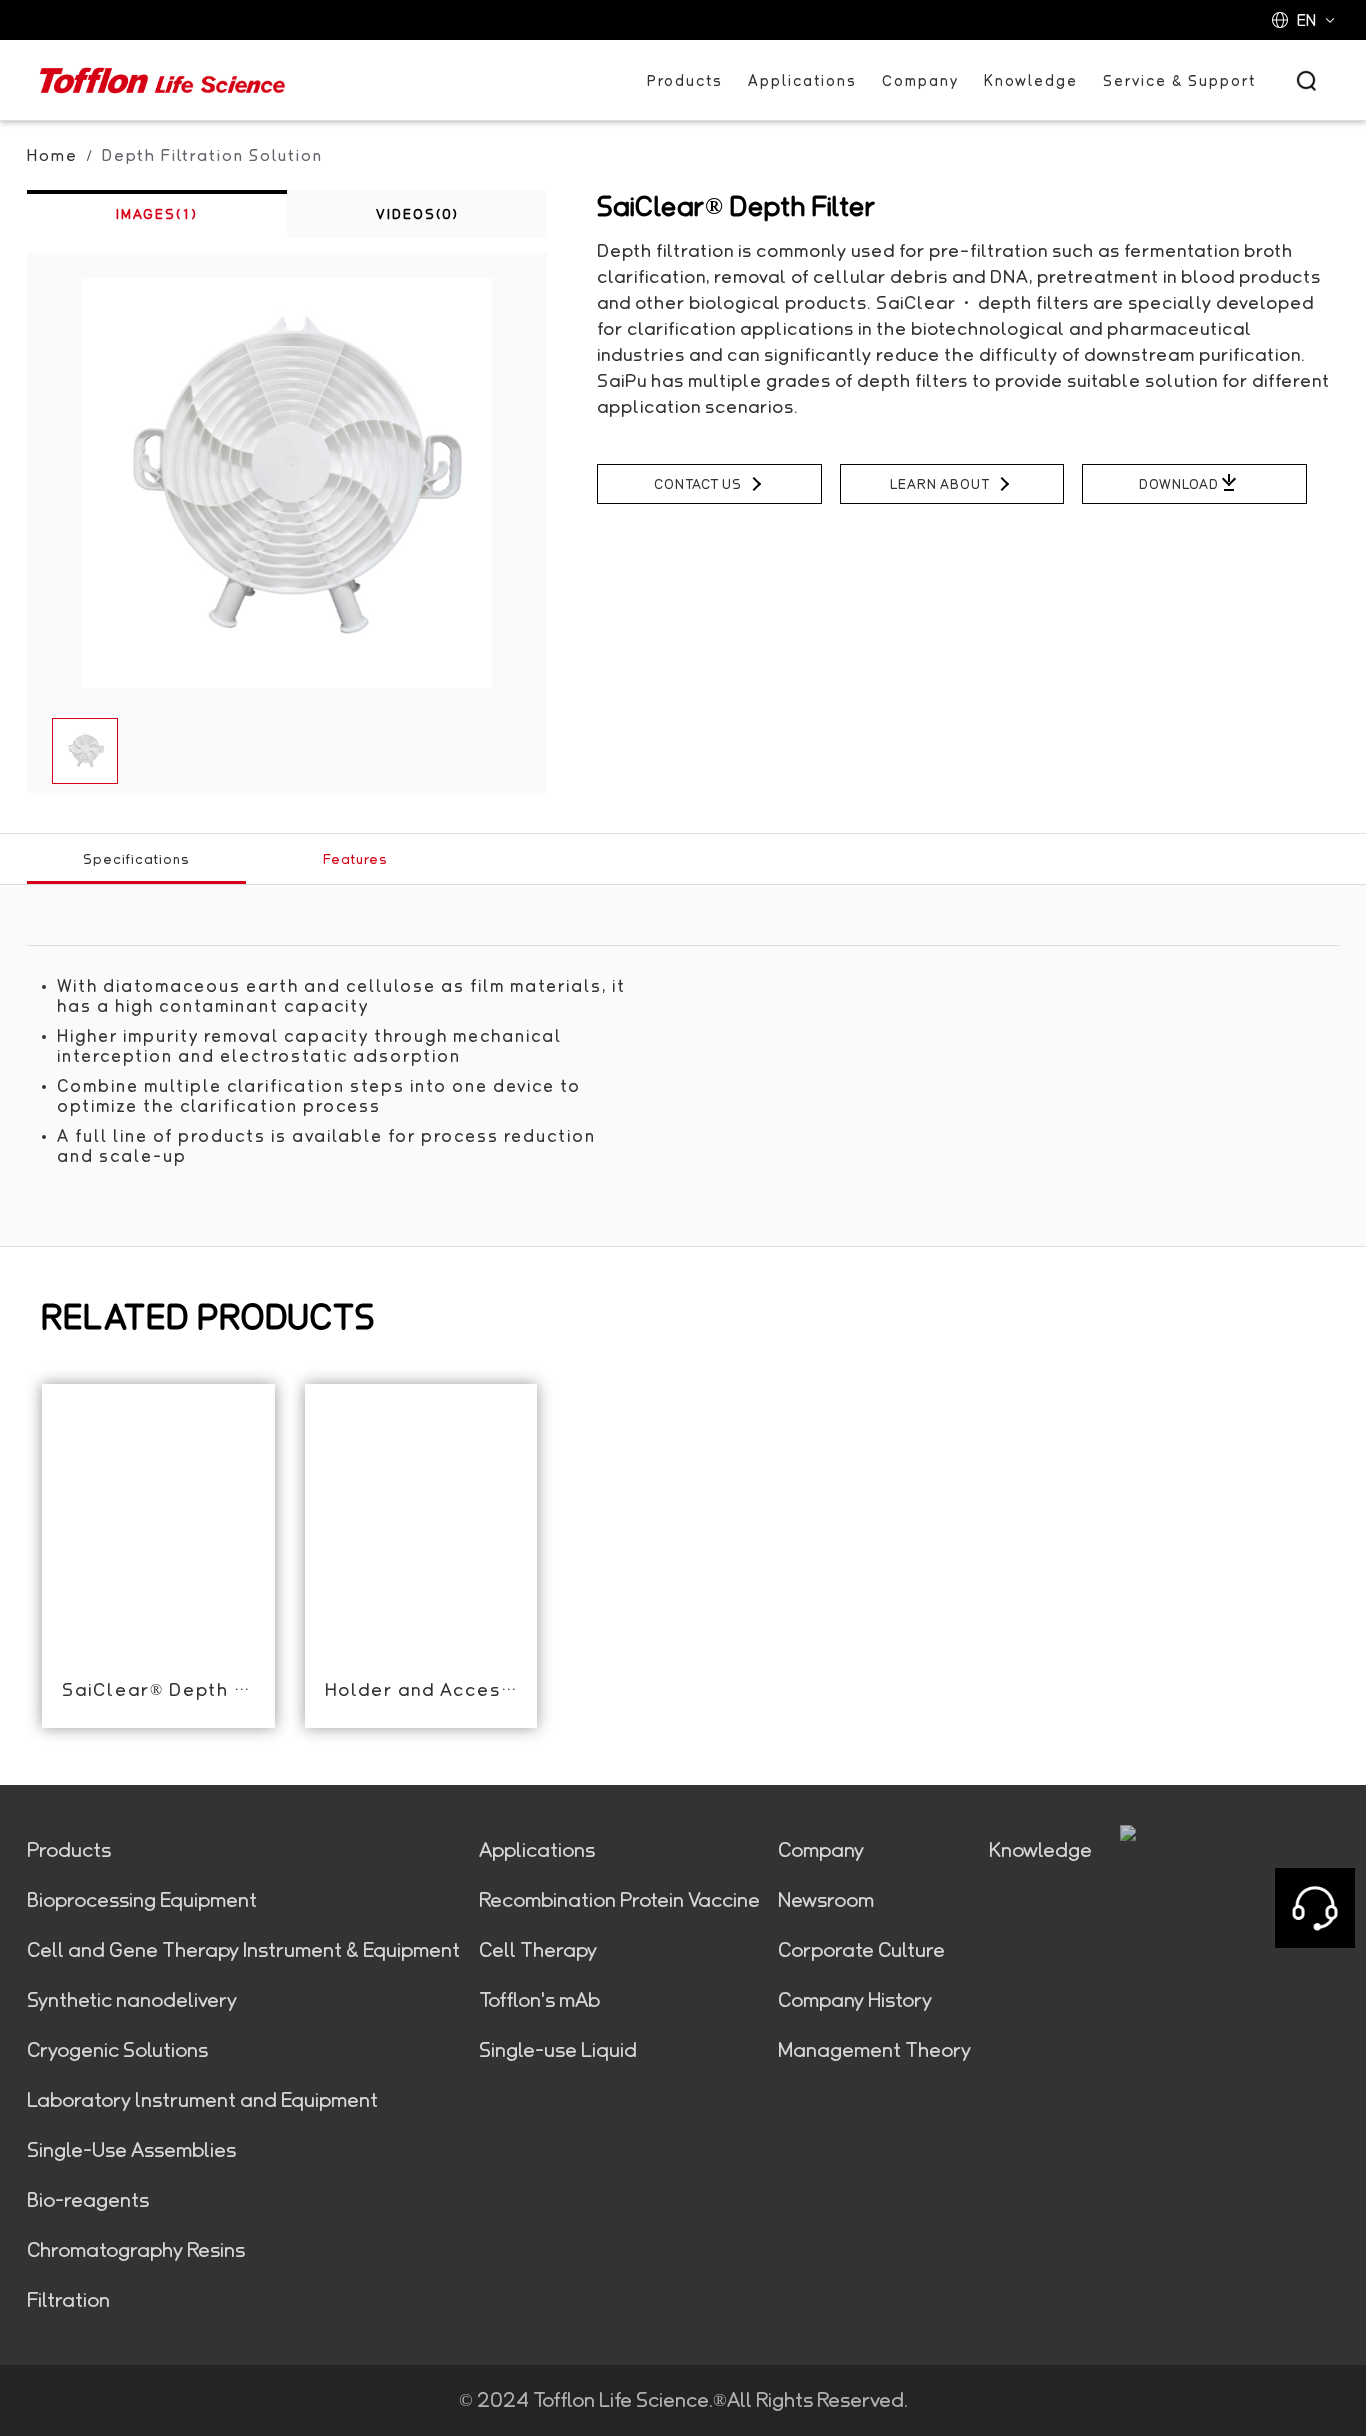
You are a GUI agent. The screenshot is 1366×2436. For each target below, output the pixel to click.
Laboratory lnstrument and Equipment (202, 2100)
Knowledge (1031, 80)
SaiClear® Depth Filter (158, 1689)
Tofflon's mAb (539, 2000)
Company (920, 80)
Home (52, 155)
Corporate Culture (861, 1950)
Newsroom (826, 1900)
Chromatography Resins (136, 2250)
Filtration (68, 2300)
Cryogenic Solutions (117, 2050)
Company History (855, 2000)
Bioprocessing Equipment (142, 1900)
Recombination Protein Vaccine (619, 1900)
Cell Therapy (538, 1950)
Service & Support (1179, 80)
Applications (802, 80)
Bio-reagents (88, 2200)
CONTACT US (698, 484)
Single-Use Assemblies (131, 2150)
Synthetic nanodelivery (132, 2000)
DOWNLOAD (1179, 484)
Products (685, 80)
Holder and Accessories (421, 1689)
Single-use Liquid (558, 2050)
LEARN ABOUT (940, 484)
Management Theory (874, 2050)
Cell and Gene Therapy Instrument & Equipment (243, 1950)
